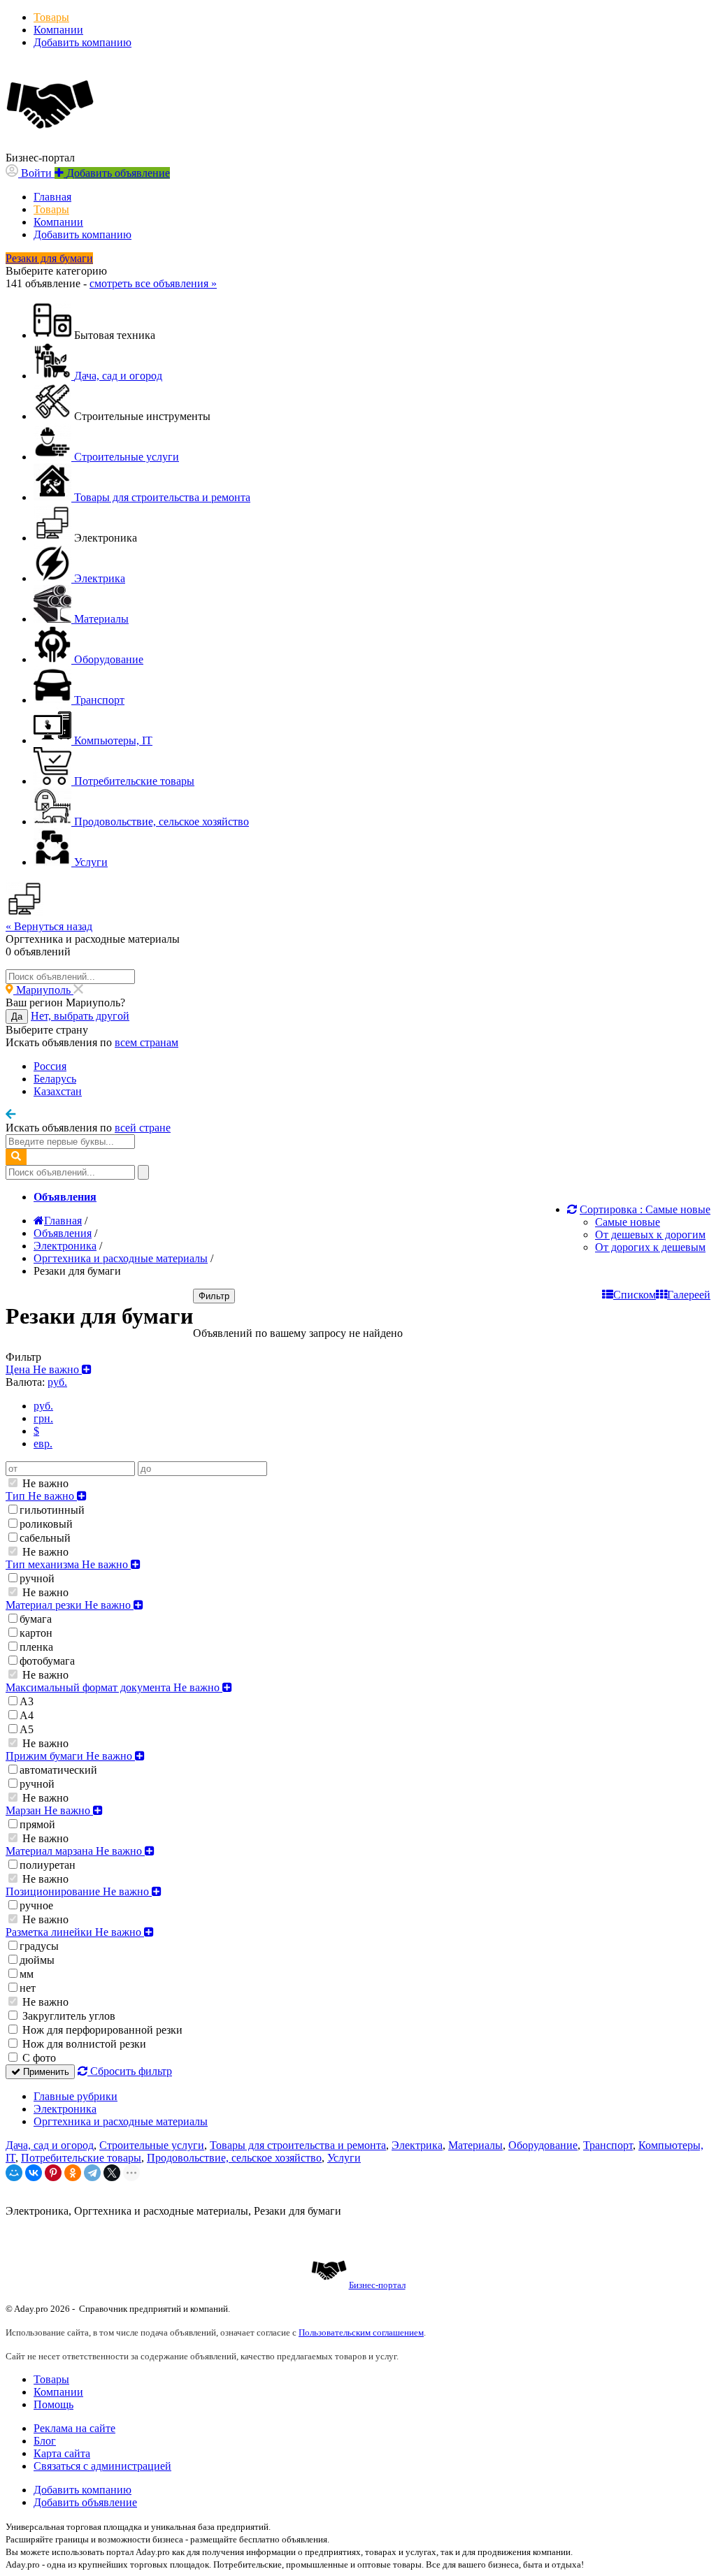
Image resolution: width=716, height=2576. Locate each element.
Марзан (49, 1810)
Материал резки (70, 1605)
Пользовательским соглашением (361, 2332)
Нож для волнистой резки (83, 2044)
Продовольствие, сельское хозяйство (234, 2158)
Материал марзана (75, 1851)
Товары (51, 17)
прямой (37, 1824)
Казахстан (58, 1091)
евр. (43, 1443)
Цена (44, 1369)
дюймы (37, 1960)
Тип (41, 1496)
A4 (27, 1715)
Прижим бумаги (70, 1756)
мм (27, 1974)
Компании (58, 30)
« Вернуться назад (49, 926)
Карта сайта (62, 2453)
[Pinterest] (53, 2173)
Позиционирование (79, 1891)
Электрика (417, 2145)
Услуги (344, 2158)
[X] (112, 2173)
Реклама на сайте (74, 2428)
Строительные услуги (152, 2145)
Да (17, 1016)
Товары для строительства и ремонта (298, 2145)
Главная (52, 197)
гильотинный (52, 1510)
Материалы (475, 2145)
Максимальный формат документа (114, 1687)
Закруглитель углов (67, 2016)
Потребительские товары (81, 2158)
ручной (37, 1578)
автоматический (58, 1770)
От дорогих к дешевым (650, 1247)
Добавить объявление (85, 2502)
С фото (38, 2058)
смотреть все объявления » (153, 283)
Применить (45, 2072)
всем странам (146, 1042)
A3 (27, 1701)
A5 (27, 1729)
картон (36, 1633)
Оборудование (543, 2145)
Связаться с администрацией (102, 2466)
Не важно (44, 1483)
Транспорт (608, 2145)
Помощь (53, 2404)
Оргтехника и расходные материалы (121, 2121)
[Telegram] (92, 2173)
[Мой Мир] (14, 2173)
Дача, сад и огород (50, 2145)
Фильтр (214, 1296)
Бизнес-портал (377, 2285)
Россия (50, 1066)
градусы (39, 1946)
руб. (43, 1406)
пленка (36, 1647)
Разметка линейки (75, 1932)
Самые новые (628, 1222)
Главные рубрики (76, 2096)
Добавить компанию (83, 42)
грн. (43, 1418)
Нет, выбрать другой (80, 1016)
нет (28, 1988)
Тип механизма (68, 1564)
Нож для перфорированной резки (101, 2030)
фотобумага (47, 1661)
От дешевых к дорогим (650, 1235)
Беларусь (55, 1079)
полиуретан (48, 1865)
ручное (36, 1905)
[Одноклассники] (73, 2173)
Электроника (65, 2109)
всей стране (143, 1128)
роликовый (46, 1524)
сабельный (45, 1538)
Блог (45, 2441)
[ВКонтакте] (34, 2173)
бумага (36, 1619)
